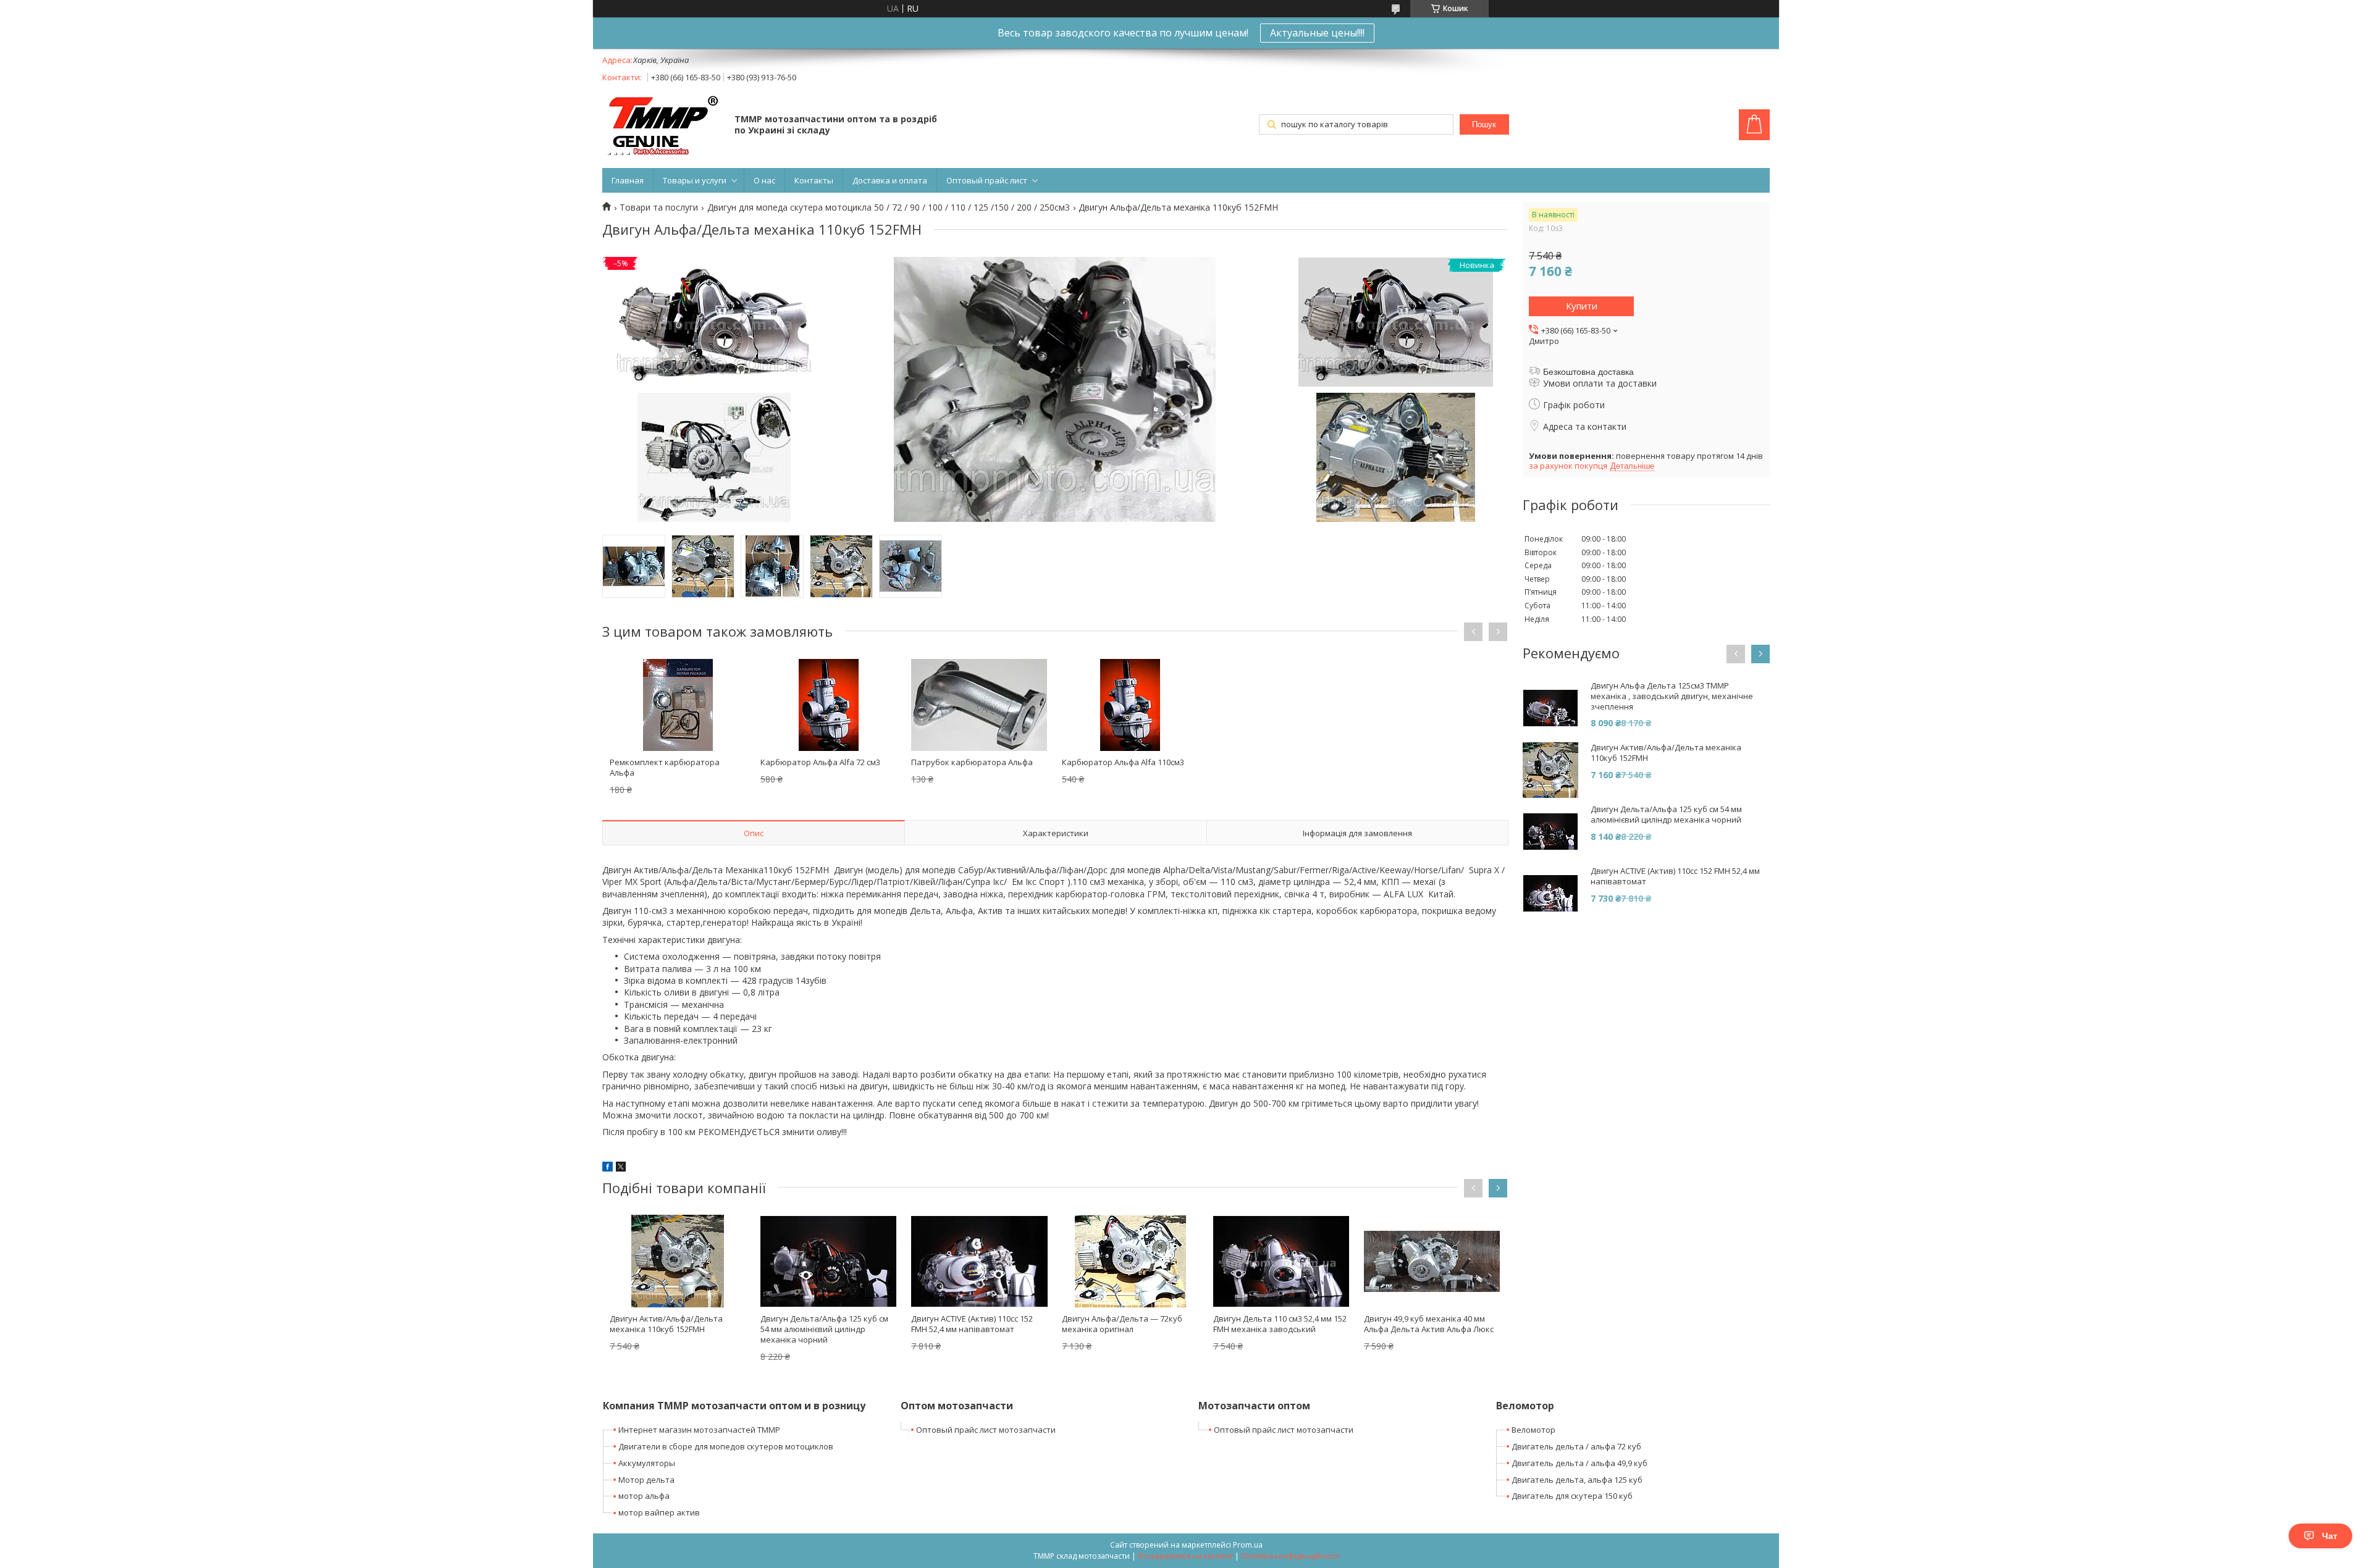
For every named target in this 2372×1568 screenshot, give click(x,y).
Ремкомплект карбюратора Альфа (665, 767)
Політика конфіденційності (1290, 1556)
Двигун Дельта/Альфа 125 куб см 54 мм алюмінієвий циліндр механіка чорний (824, 1329)
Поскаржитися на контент (1185, 1556)
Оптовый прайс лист (987, 180)
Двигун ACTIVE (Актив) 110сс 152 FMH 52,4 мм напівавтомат (972, 1324)
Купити (1582, 306)
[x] (621, 1168)
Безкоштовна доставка (1588, 372)
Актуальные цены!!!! (1317, 33)
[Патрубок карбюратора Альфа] (979, 705)
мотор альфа (644, 1496)
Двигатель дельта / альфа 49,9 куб (1579, 1463)
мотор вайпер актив (659, 1512)
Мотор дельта (646, 1480)
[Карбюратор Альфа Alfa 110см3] (1130, 705)
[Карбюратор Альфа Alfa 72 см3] (828, 705)
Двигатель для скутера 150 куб (1572, 1496)
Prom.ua (1248, 1545)
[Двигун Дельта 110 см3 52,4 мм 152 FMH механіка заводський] (1281, 1261)
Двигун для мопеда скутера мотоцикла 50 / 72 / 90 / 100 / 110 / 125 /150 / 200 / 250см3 (889, 208)
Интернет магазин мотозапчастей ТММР (699, 1430)
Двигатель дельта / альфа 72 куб (1576, 1446)
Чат (2330, 1536)
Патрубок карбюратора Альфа (972, 762)
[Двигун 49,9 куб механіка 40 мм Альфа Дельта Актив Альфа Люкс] (1432, 1261)
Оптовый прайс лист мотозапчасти (986, 1430)
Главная (628, 180)
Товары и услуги (695, 180)
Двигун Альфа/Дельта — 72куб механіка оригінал (1122, 1324)
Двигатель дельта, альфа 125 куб (1577, 1480)
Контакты (814, 180)
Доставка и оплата (890, 180)
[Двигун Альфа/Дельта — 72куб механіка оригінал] (1130, 1261)
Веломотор (1533, 1430)
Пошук (1484, 124)
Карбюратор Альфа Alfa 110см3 (1123, 762)
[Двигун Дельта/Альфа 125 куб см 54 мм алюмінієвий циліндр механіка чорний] (828, 1261)
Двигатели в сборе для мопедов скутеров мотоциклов (726, 1446)
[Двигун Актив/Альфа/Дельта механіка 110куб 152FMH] (678, 1261)
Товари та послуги (659, 208)
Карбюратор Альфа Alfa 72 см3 (820, 762)
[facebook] (608, 1168)
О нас (764, 180)
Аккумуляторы (647, 1463)
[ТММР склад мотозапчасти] (662, 126)
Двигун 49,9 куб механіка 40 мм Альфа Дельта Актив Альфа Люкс (1429, 1324)
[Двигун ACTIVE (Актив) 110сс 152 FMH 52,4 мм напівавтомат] (979, 1261)
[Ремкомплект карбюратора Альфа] (678, 705)
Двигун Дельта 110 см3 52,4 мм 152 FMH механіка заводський (1280, 1324)
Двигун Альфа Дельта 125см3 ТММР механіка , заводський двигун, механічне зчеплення (1672, 696)
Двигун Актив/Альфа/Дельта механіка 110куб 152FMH (666, 1324)
